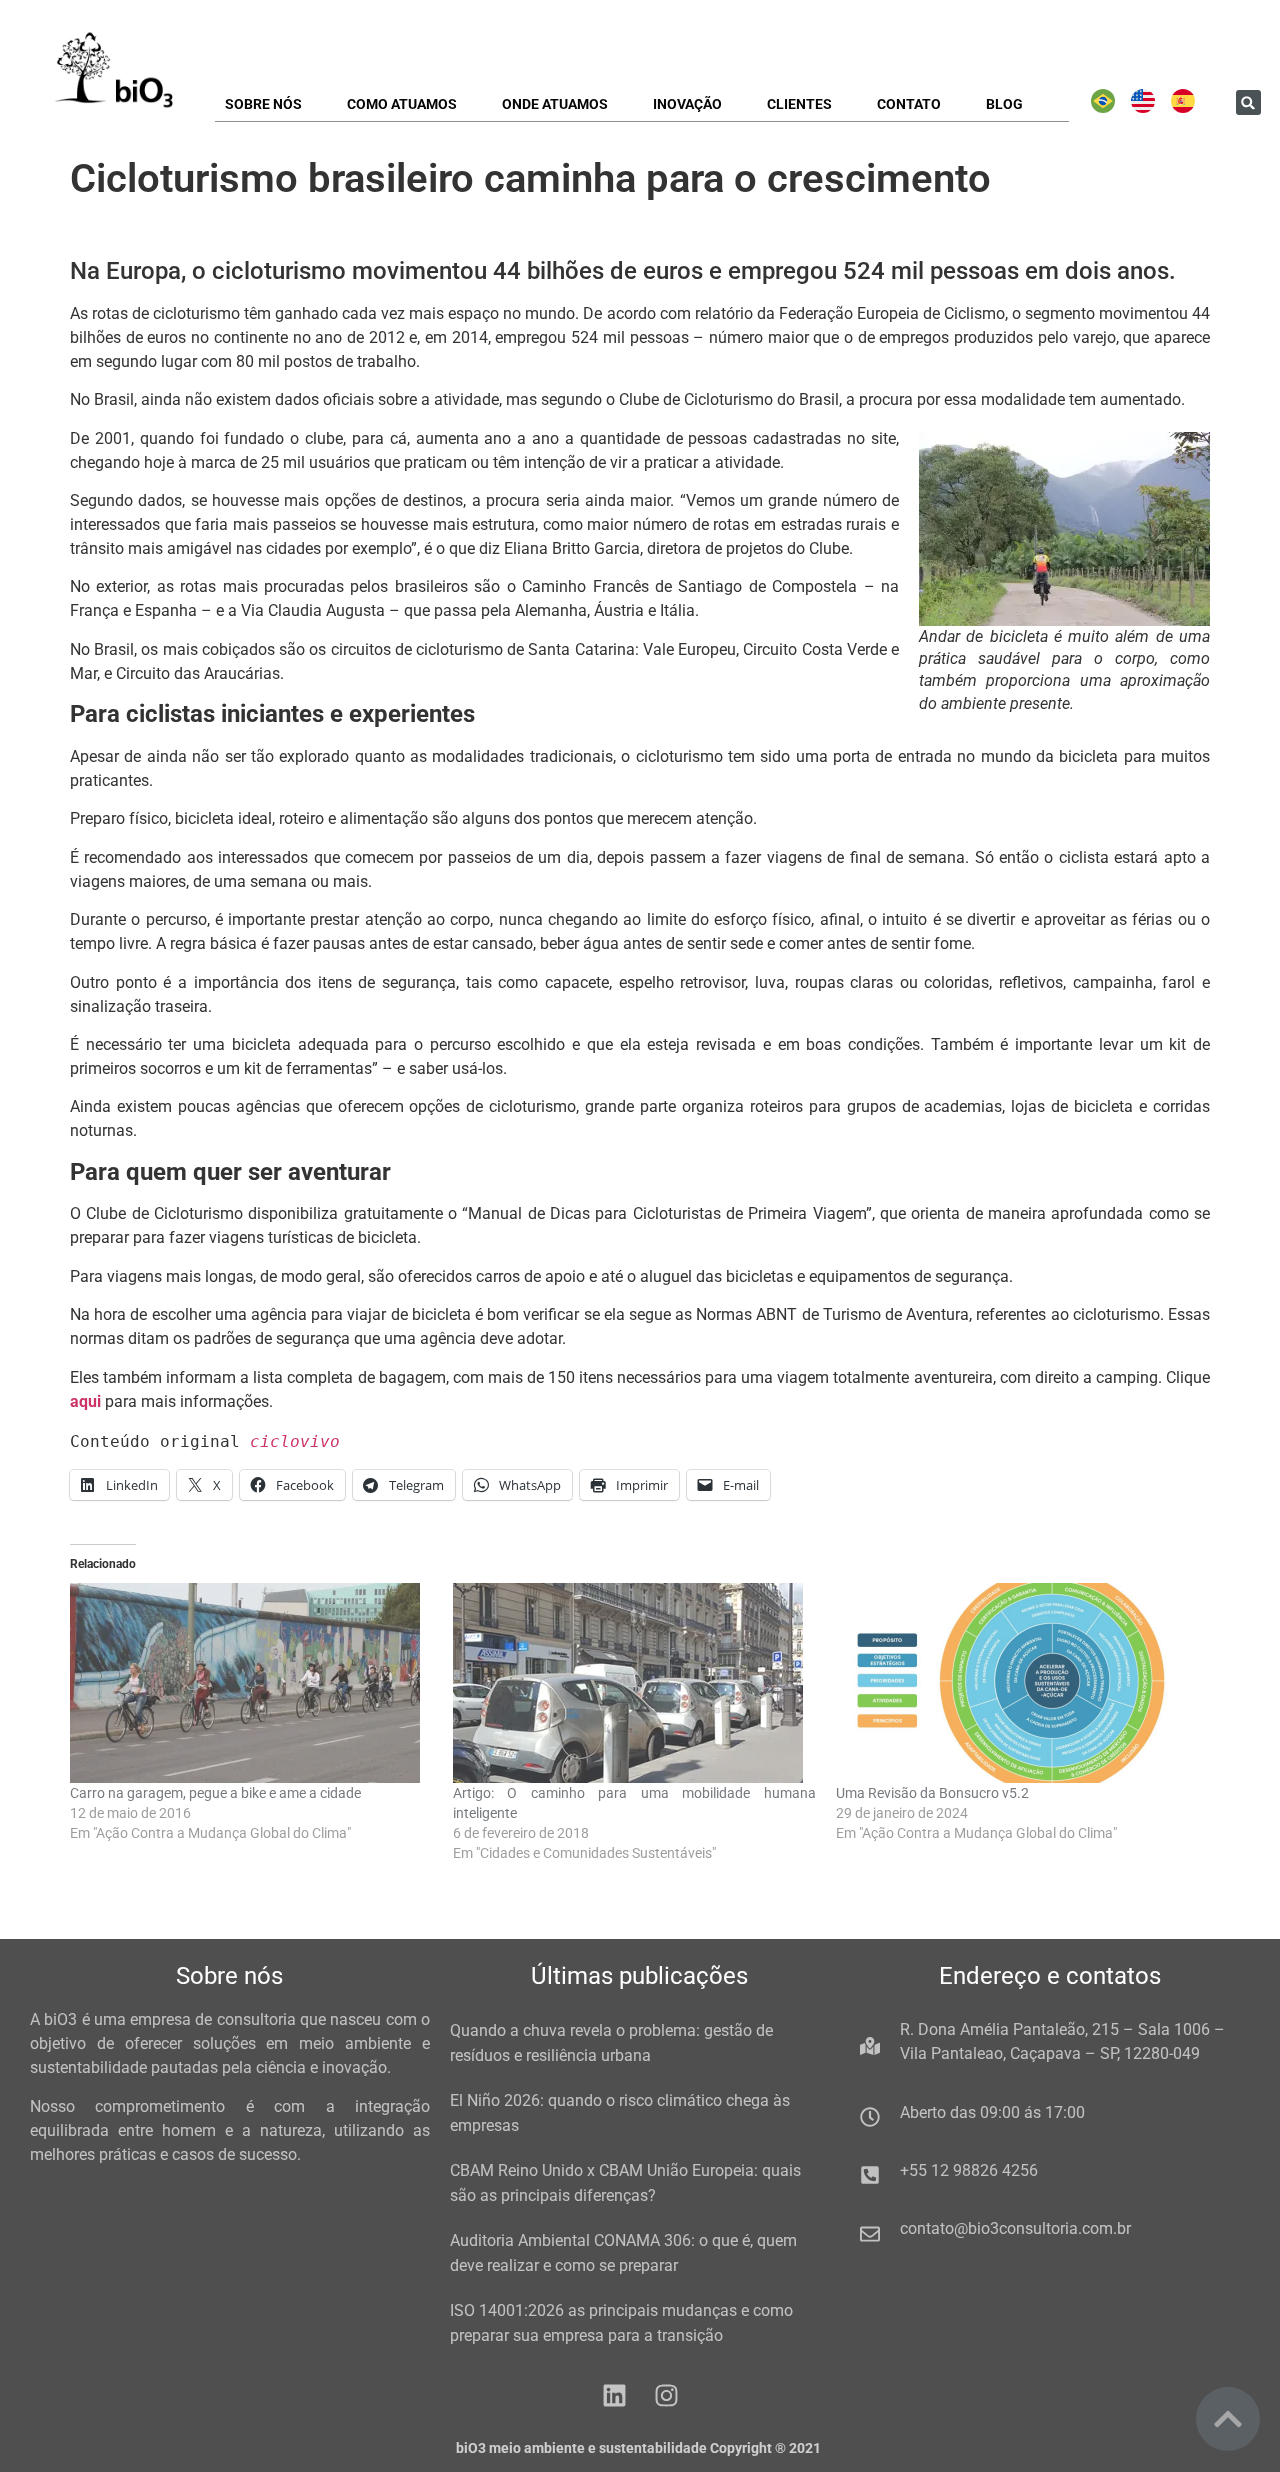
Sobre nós (263, 104)
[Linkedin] (614, 2395)
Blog (1004, 104)
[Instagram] (666, 2395)
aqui (85, 1401)
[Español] (1183, 108)
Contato (909, 104)
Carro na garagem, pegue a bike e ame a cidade (215, 1793)
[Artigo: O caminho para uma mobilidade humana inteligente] (634, 1683)
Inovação (687, 104)
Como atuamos (402, 104)
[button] (1248, 102)
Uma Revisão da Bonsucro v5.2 (932, 1793)
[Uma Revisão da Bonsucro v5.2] (1017, 1683)
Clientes (799, 104)
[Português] (1103, 108)
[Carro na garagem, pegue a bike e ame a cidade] (251, 1683)
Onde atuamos (555, 104)
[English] (1143, 108)
